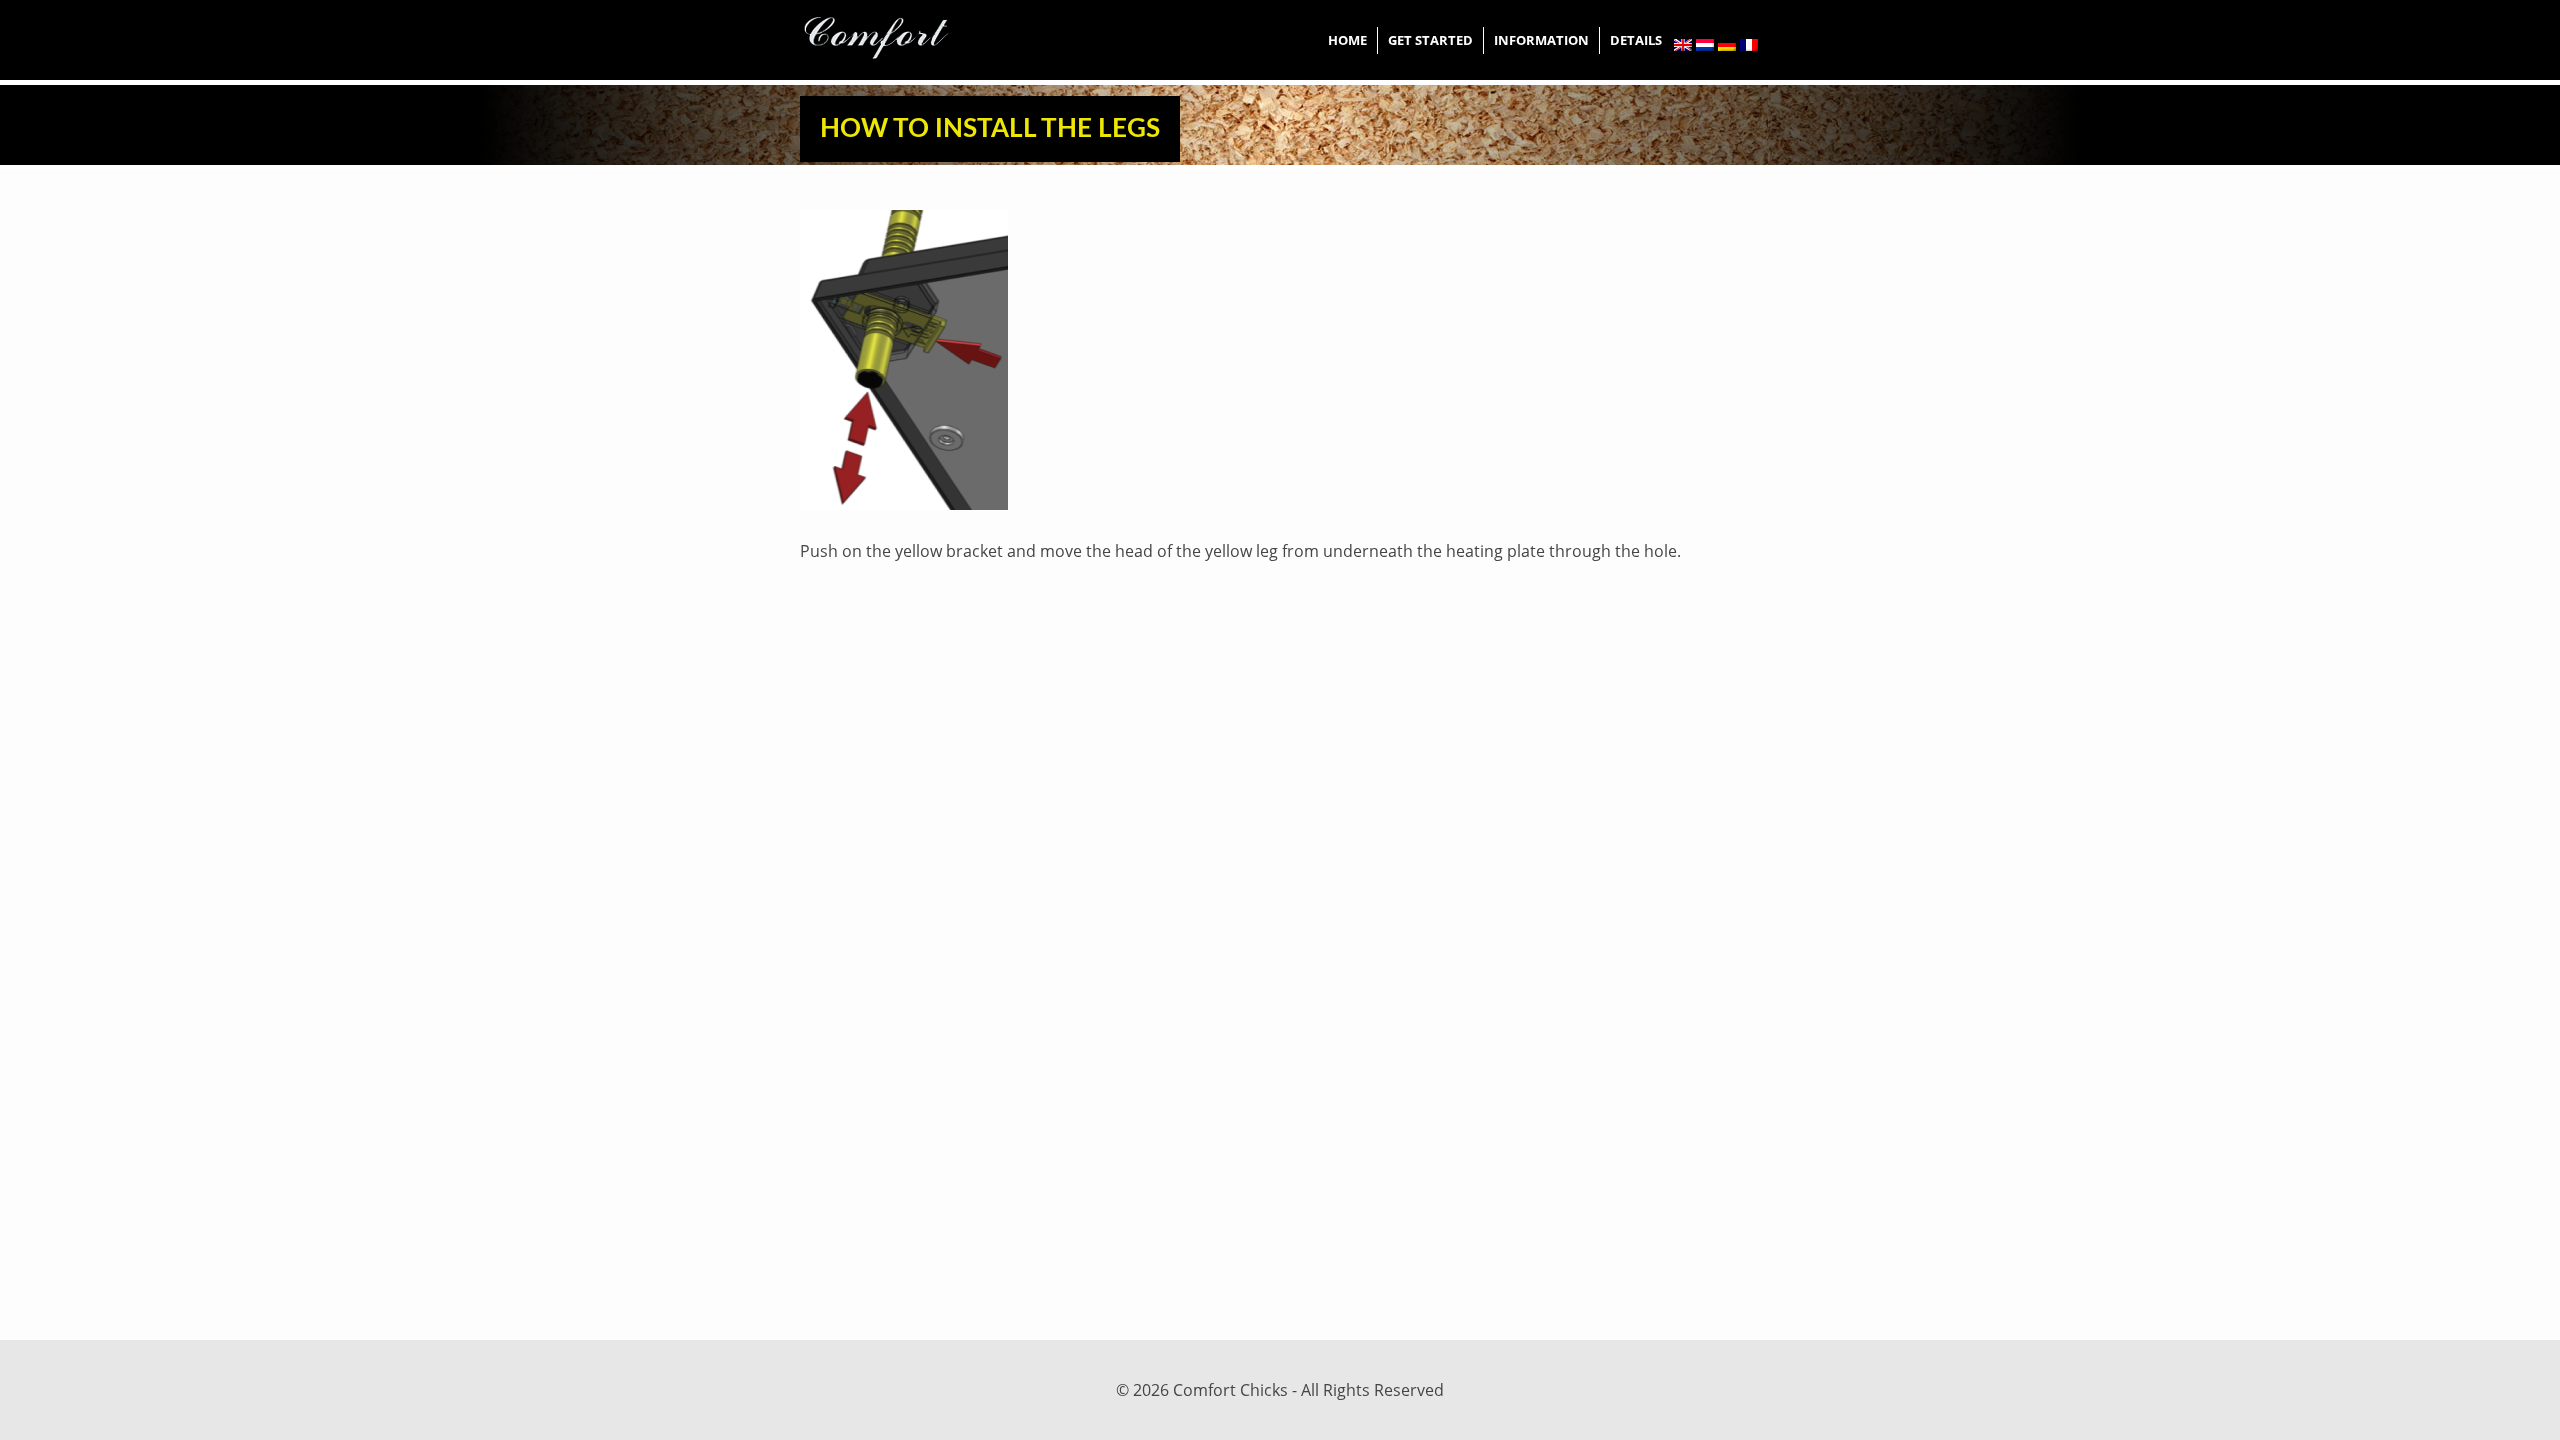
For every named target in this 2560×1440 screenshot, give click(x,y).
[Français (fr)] (1749, 45)
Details (1636, 40)
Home (1347, 40)
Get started (1430, 40)
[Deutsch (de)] (1727, 45)
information (1541, 40)
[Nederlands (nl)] (1705, 45)
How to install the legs (990, 129)
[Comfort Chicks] (876, 34)
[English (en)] (1683, 45)
